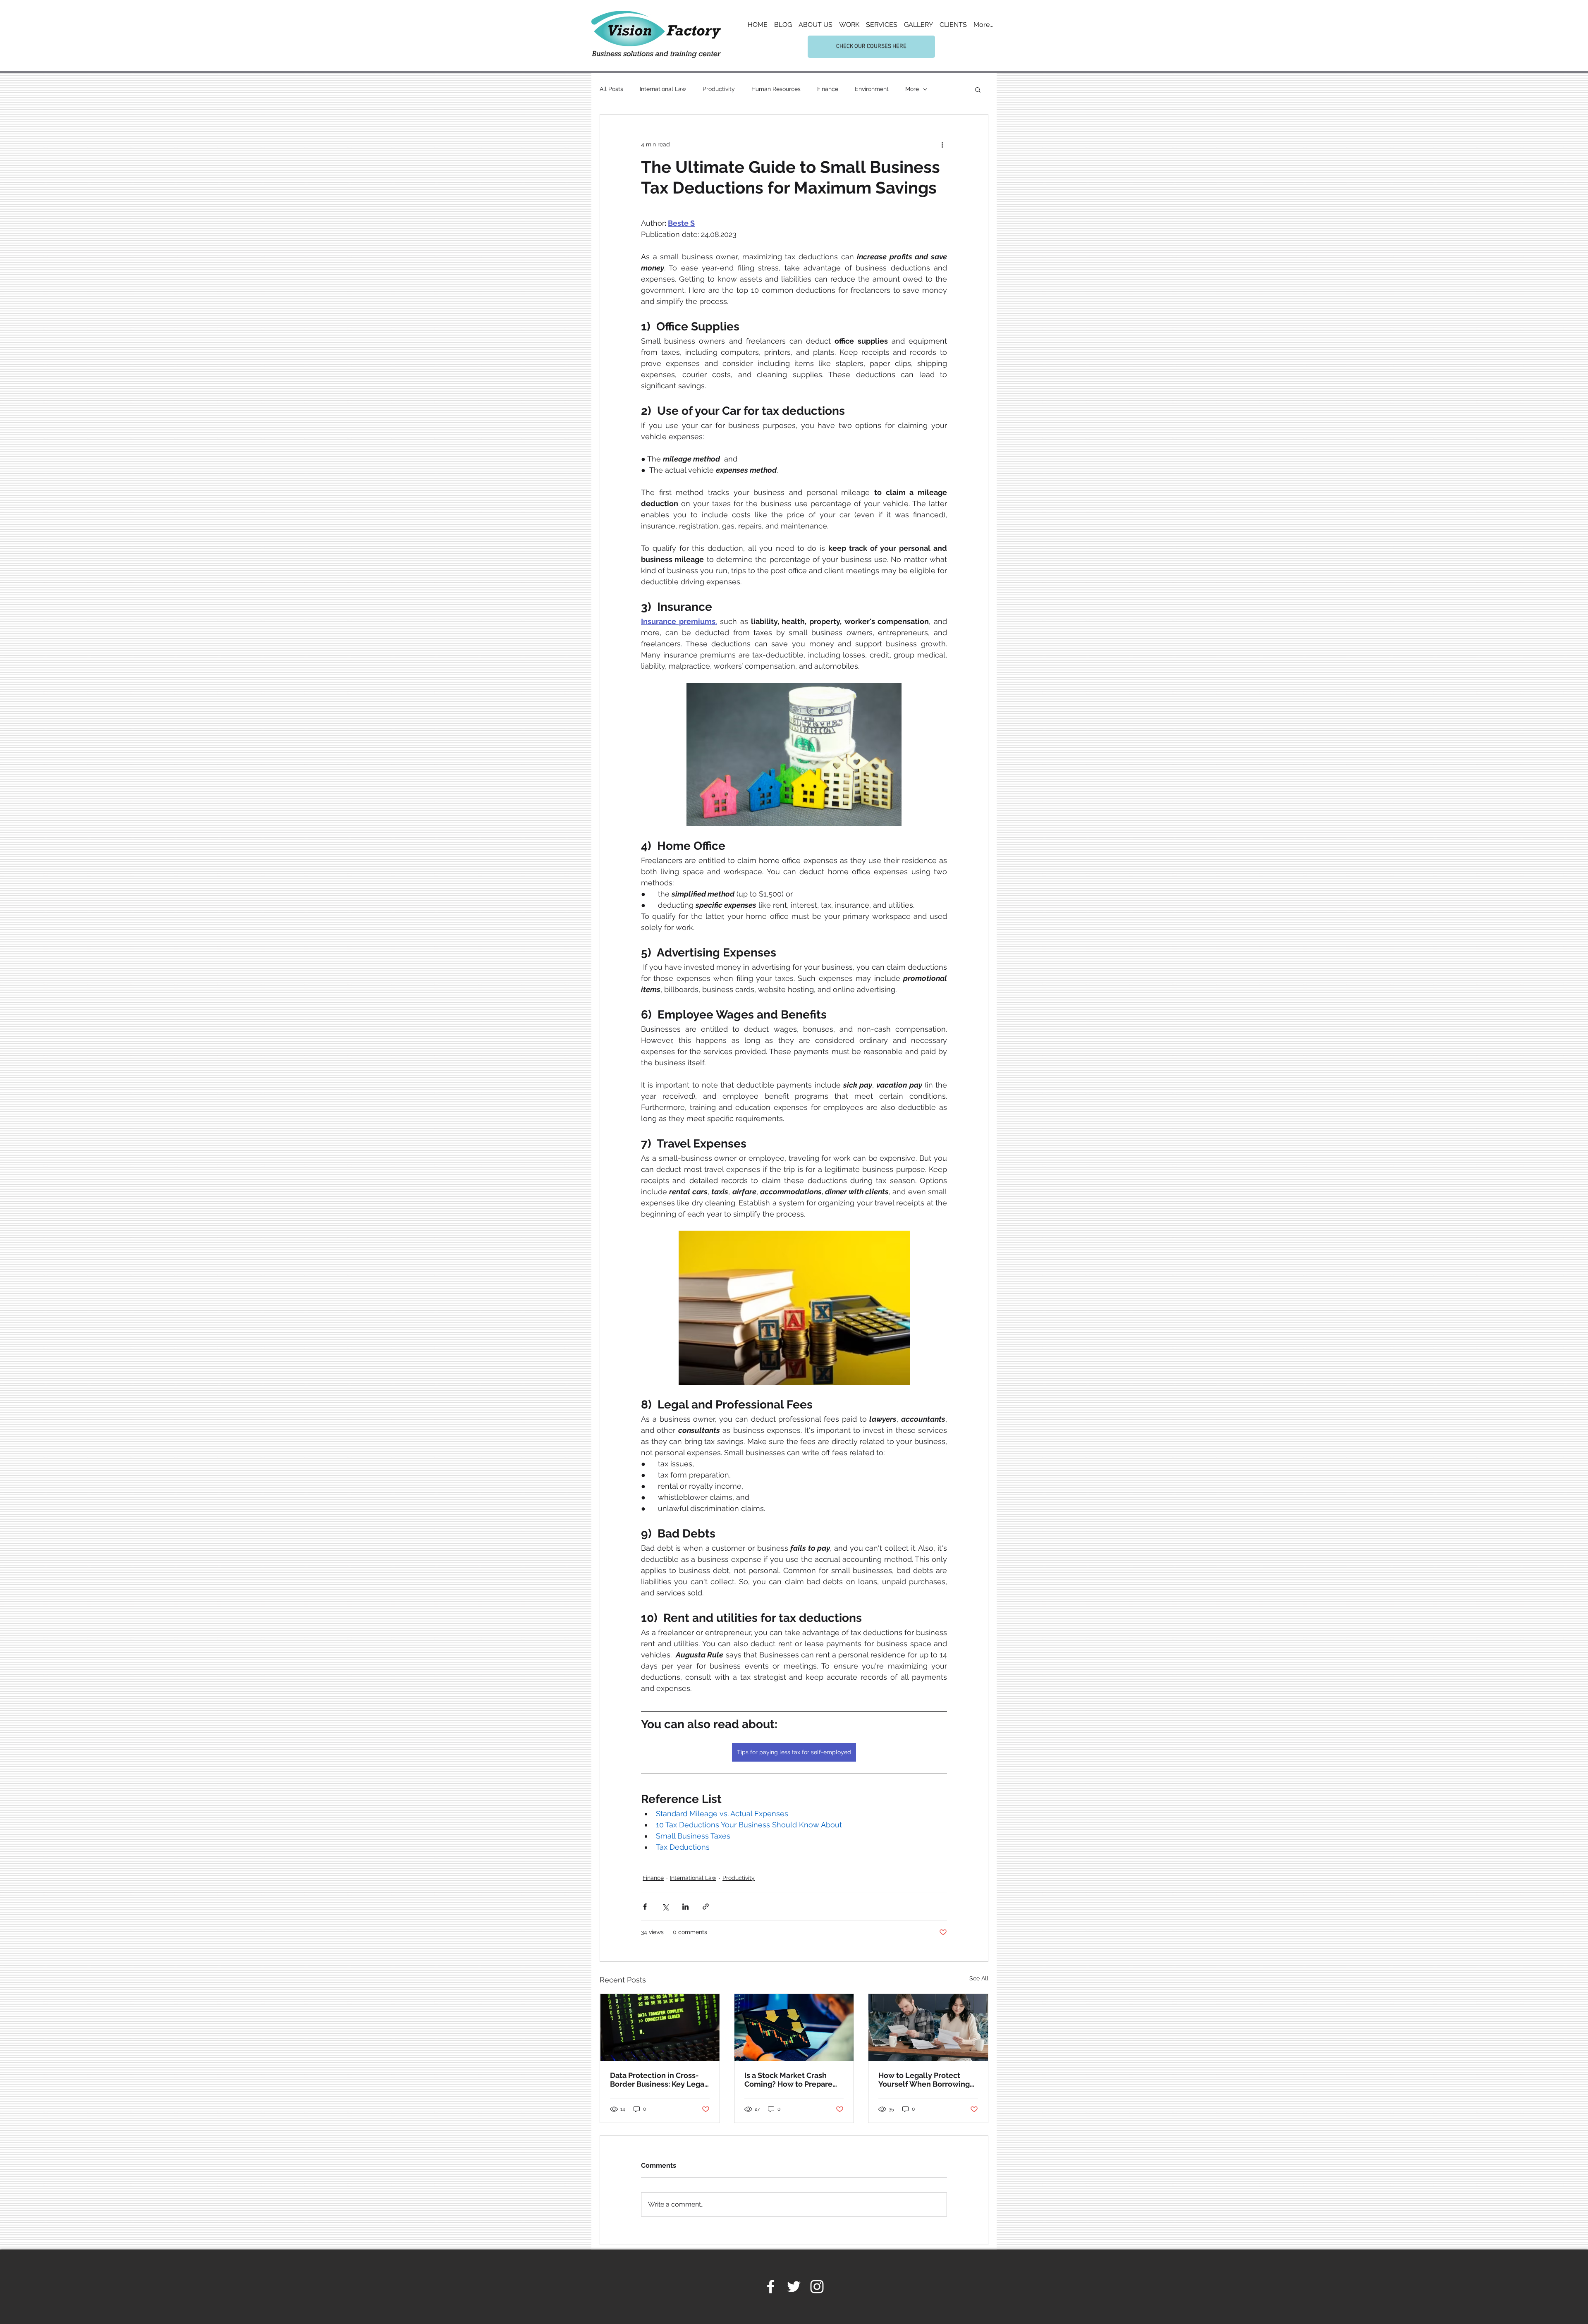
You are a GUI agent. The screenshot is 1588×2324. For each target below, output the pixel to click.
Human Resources (776, 89)
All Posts (611, 89)
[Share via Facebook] (645, 1907)
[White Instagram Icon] (817, 2287)
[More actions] (942, 144)
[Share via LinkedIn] (685, 1907)
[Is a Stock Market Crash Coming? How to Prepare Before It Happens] (794, 2028)
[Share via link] (706, 1907)
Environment (872, 89)
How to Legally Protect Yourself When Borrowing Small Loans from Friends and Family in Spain (924, 2080)
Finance (828, 89)
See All (979, 1978)
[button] (978, 89)
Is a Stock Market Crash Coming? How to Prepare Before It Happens (788, 2080)
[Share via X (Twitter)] (665, 1907)
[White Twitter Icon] (794, 2287)
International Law (663, 89)
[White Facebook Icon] (771, 2287)
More (912, 89)
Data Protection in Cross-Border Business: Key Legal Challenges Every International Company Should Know (658, 2080)
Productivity (719, 89)
